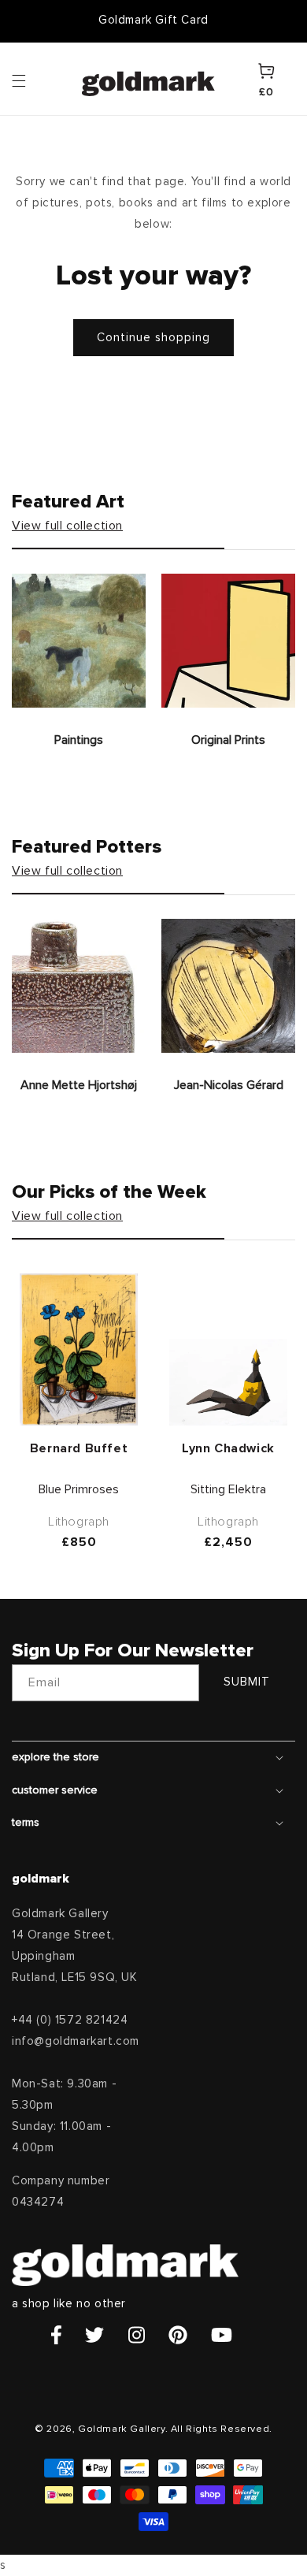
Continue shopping (153, 338)
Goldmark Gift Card (153, 20)
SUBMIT (247, 1682)
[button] (34, 80)
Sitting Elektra (228, 1489)
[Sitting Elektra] (228, 1382)
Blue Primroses (79, 1489)
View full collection (67, 526)
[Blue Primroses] (79, 1349)
